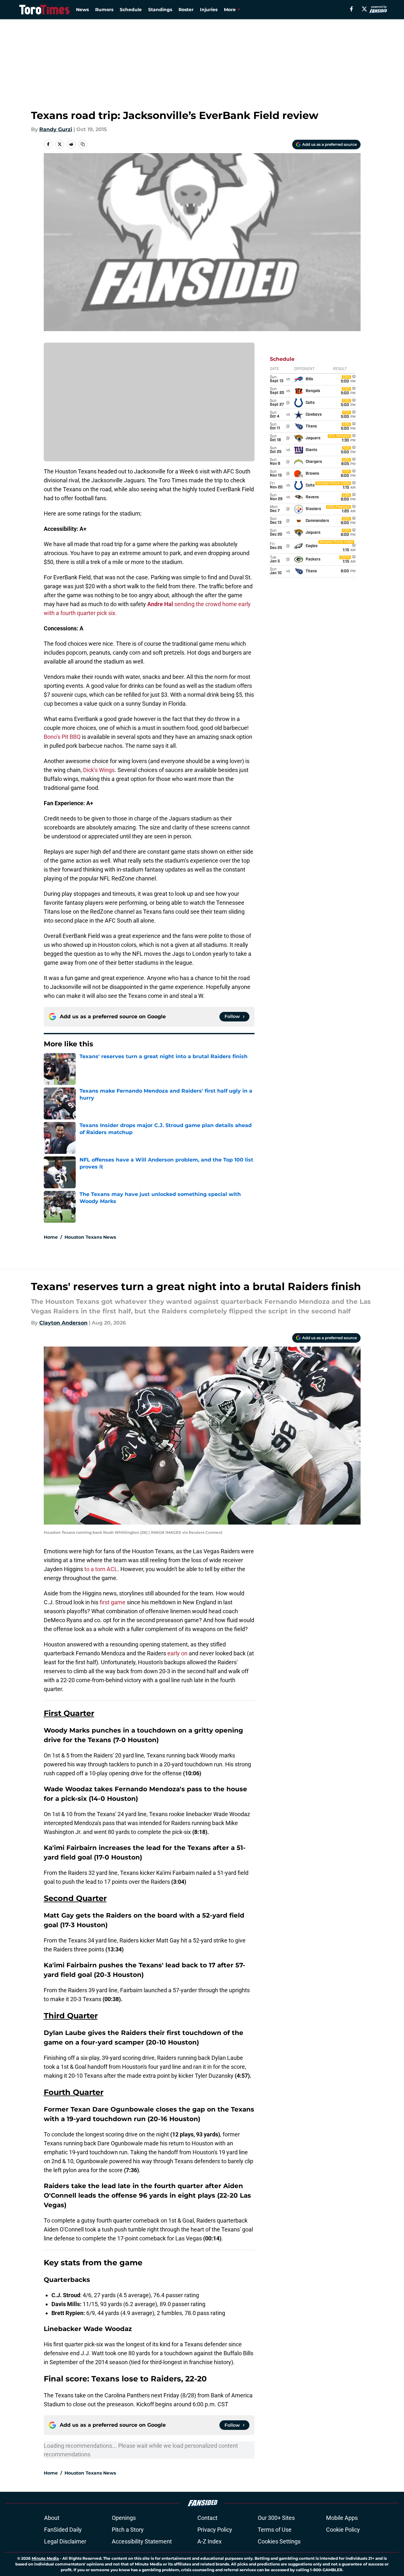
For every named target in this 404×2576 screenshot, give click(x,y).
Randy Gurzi (56, 129)
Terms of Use (275, 2530)
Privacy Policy (215, 2530)
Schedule (131, 10)
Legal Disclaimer (65, 2541)
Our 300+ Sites (276, 2518)
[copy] (83, 144)
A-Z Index (210, 2541)
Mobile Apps (342, 2518)
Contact (207, 2518)
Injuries (209, 10)
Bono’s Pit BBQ (62, 737)
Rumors (104, 10)
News (82, 10)
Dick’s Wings (99, 770)
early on (177, 1653)
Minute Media (45, 2558)
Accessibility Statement (142, 2541)
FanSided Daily (63, 2530)
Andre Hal (160, 604)
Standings (160, 10)
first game (113, 1602)
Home (51, 1237)
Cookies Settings (279, 2541)
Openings (124, 2518)
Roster (186, 10)
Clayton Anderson (63, 1323)
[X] (364, 9)
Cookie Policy (343, 2530)
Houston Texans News (90, 1237)
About (52, 2518)
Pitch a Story (128, 2530)
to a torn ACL (101, 1569)
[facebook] (351, 9)
